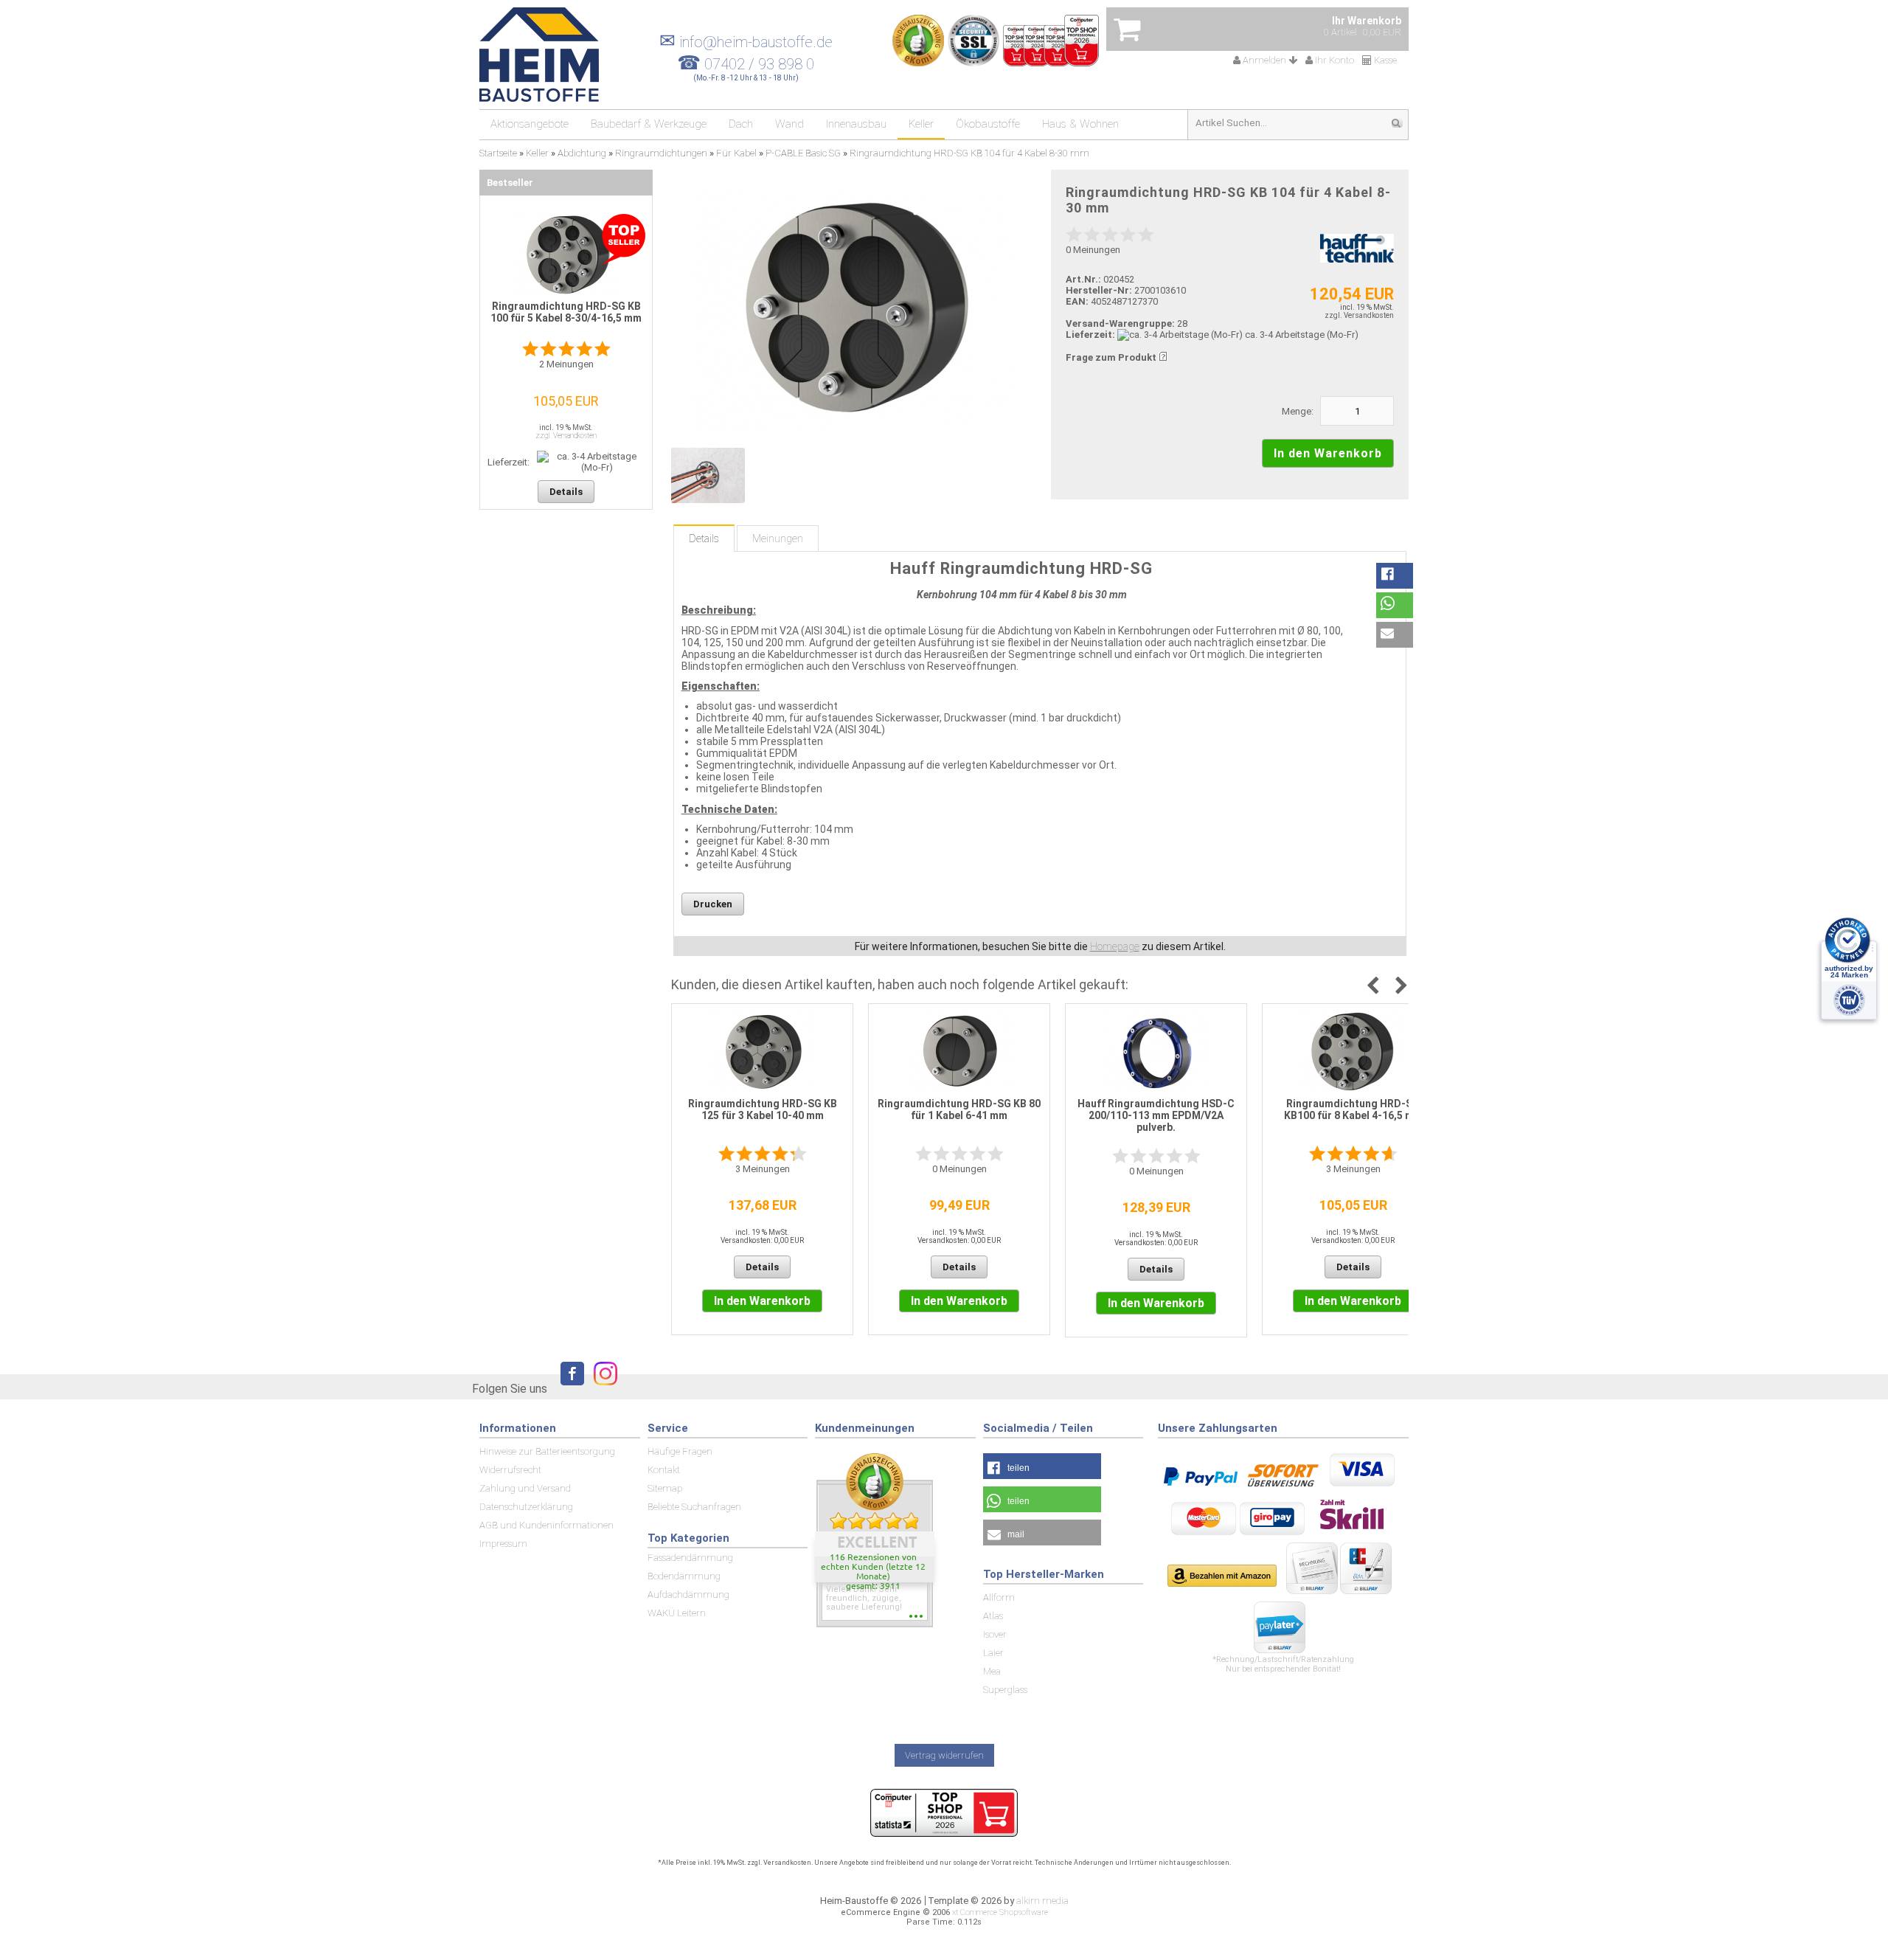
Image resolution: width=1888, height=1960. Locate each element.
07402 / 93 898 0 (759, 64)
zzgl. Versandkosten (1359, 315)
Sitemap (665, 1488)
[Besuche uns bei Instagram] (602, 1388)
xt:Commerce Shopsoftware (1000, 1912)
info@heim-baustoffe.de (746, 42)
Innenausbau (856, 124)
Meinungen (778, 539)
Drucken (713, 904)
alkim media (1042, 1901)
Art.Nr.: (1083, 279)
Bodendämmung (684, 1576)
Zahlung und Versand (525, 1488)
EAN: (1078, 301)
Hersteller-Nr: (1099, 290)
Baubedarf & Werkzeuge (649, 124)
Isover (995, 1634)
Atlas (993, 1616)
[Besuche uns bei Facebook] (569, 1388)
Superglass (1005, 1690)
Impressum (503, 1544)
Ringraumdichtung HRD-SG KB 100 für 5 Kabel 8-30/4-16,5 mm (566, 312)
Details (704, 539)
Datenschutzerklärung (526, 1507)
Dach (741, 124)
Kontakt (664, 1470)
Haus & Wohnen (1080, 124)
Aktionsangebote (530, 124)
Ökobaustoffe (988, 124)
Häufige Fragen (680, 1451)
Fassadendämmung (690, 1558)
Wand (789, 124)
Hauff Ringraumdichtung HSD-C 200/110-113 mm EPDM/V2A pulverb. (1156, 1115)
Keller (921, 124)
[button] (1395, 576)
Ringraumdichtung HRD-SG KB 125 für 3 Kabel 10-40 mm (763, 1109)
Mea (992, 1671)
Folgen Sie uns (510, 1389)
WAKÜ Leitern (677, 1613)
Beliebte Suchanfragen (694, 1507)
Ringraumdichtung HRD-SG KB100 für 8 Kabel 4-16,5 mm (1353, 1109)
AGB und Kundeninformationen (546, 1525)
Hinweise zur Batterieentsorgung (547, 1451)
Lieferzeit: (1090, 335)
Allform (999, 1597)
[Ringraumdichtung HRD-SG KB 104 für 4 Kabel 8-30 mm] (850, 309)
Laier (993, 1653)
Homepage (1115, 946)
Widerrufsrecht (510, 1470)
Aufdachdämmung (688, 1594)
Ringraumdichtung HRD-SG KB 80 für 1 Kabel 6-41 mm (959, 1109)
